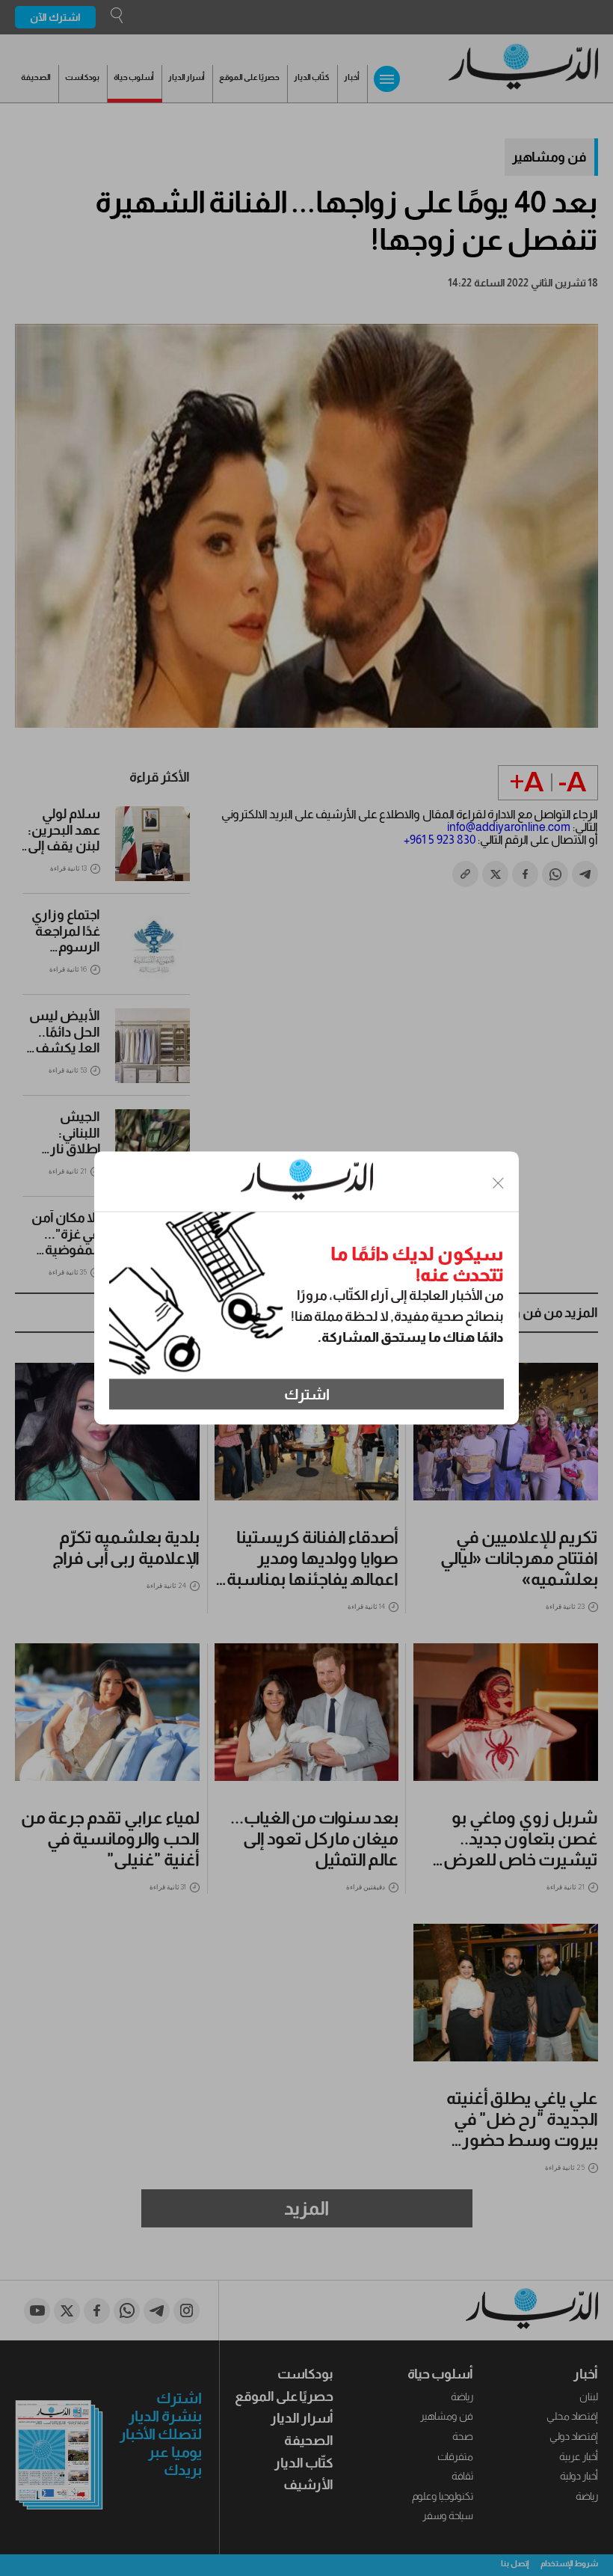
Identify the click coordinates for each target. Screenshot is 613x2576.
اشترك (307, 1394)
